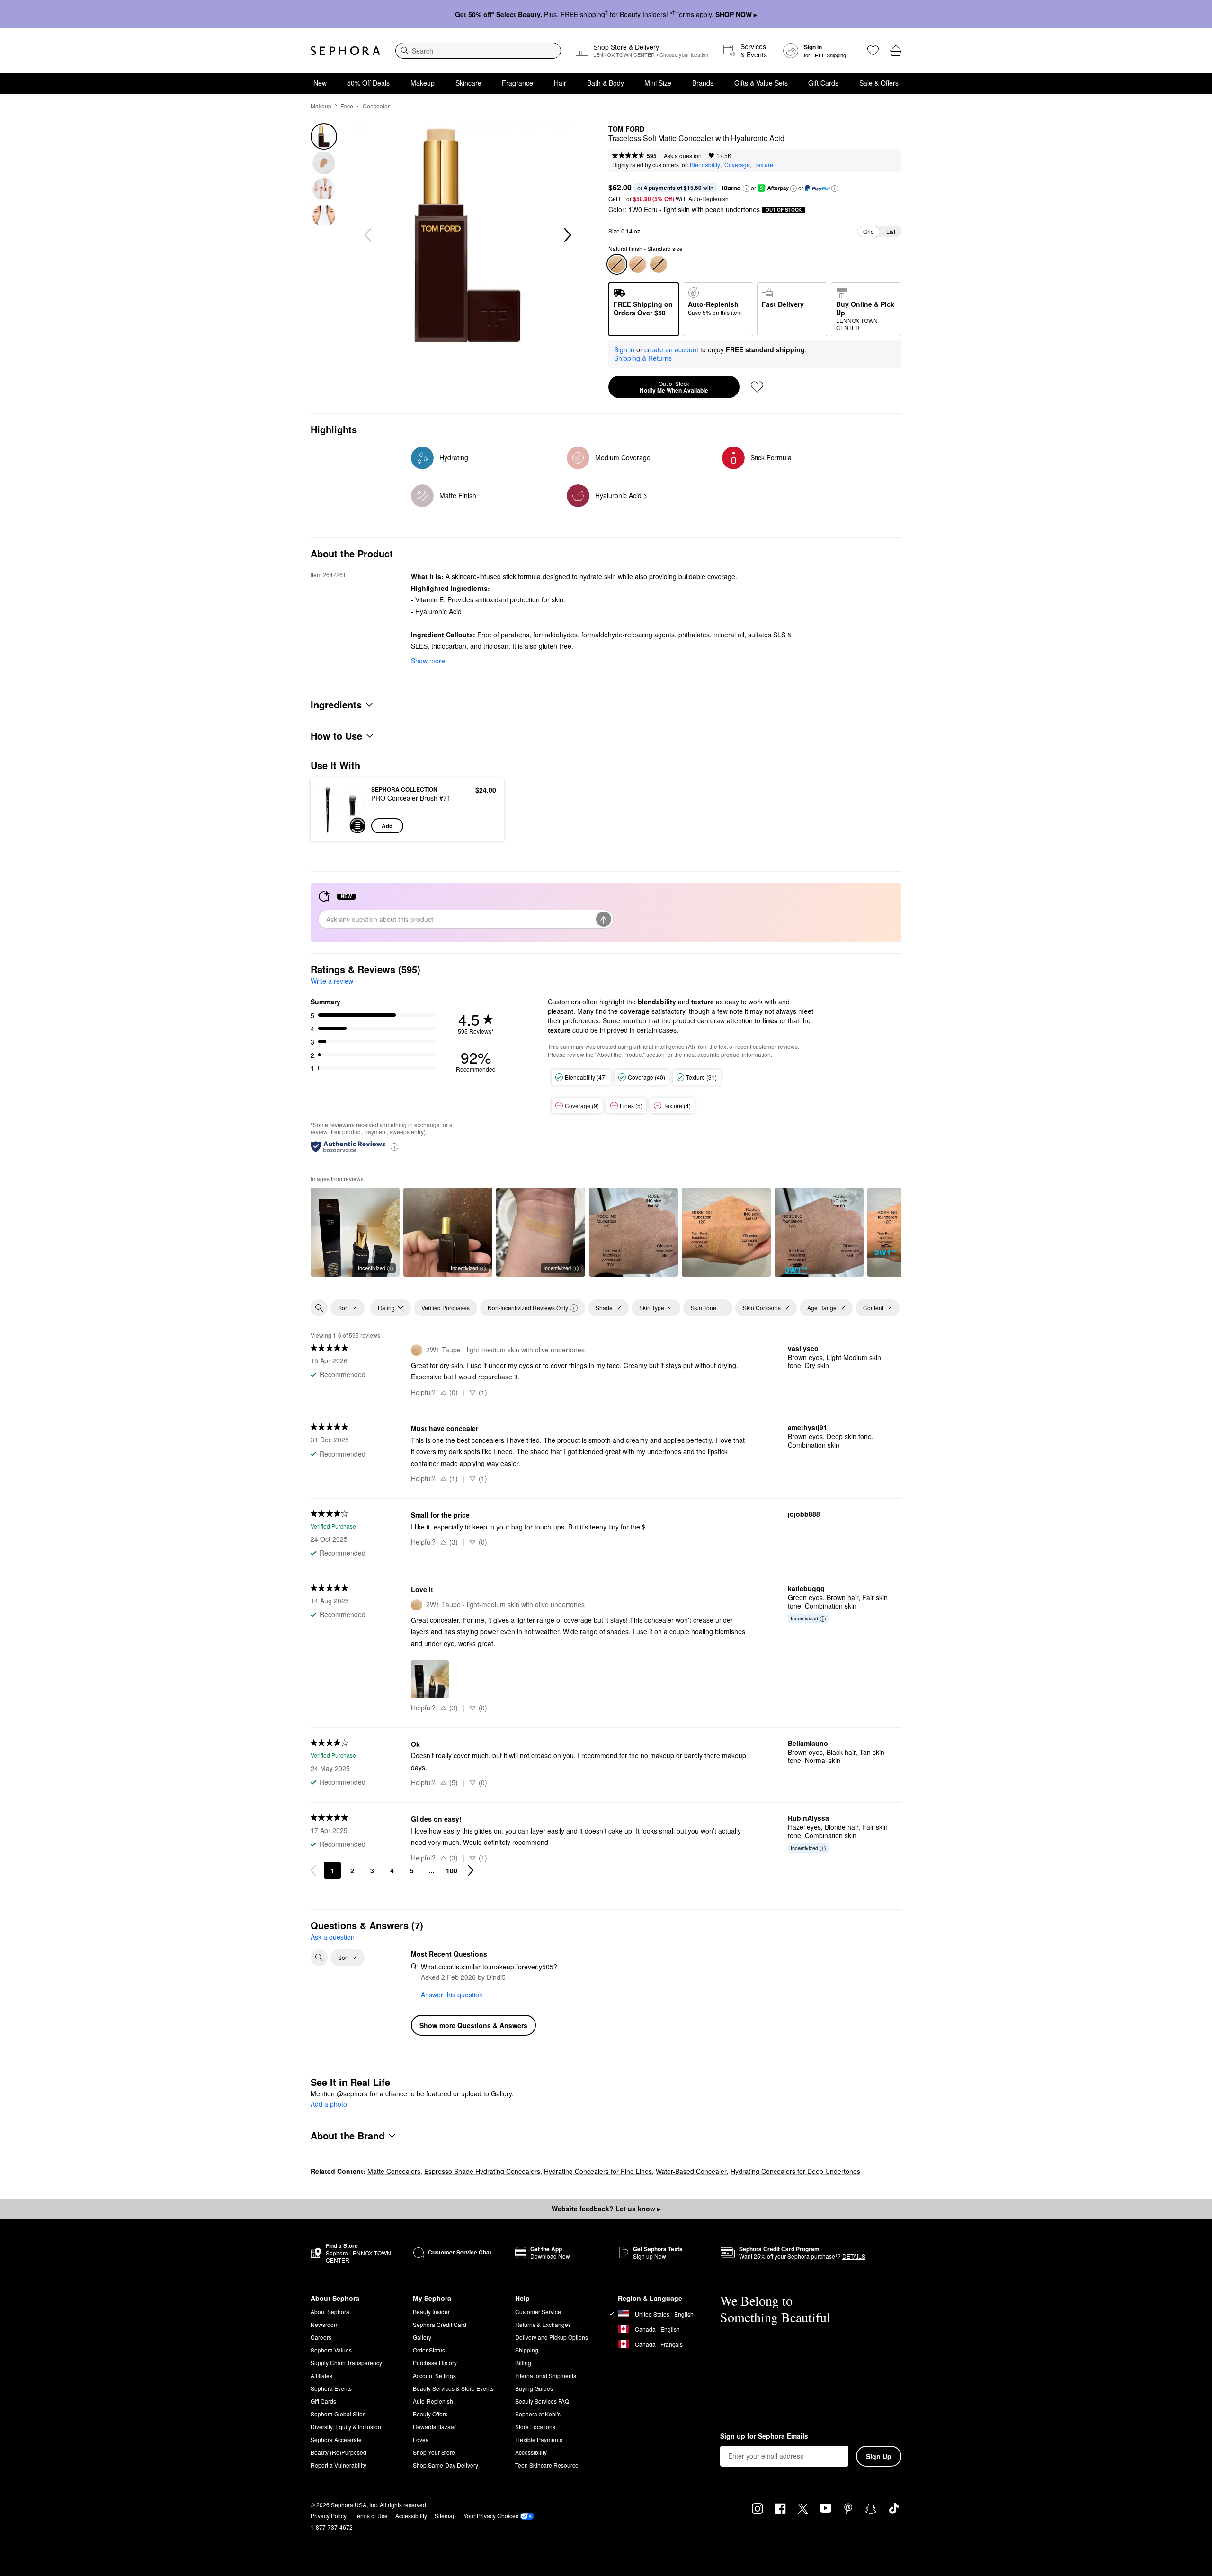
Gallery (422, 2337)
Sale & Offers (879, 83)
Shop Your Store (434, 2452)
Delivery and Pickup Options (552, 2337)
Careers (321, 2337)
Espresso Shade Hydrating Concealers (482, 2171)
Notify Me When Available (674, 387)
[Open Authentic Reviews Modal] (394, 1146)
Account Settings (434, 2375)
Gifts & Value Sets (761, 83)
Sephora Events (331, 2388)
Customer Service (538, 2312)
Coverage (737, 165)
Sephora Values (331, 2350)
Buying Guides (534, 2388)
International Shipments (546, 2375)
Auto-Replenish (433, 2401)
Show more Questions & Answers (473, 2025)
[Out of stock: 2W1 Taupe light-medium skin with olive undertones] (659, 264)
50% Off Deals (368, 83)
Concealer (376, 106)
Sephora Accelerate (336, 2439)
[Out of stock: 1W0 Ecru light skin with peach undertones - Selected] (617, 264)
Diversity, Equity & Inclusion (346, 2427)
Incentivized (372, 1268)
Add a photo (329, 2104)
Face (347, 106)
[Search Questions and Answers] (319, 1958)
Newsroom (325, 2324)
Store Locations (535, 2427)
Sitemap (445, 2516)
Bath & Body (606, 83)
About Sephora (330, 2312)
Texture (764, 165)
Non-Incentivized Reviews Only (528, 1308)
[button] (746, 188)
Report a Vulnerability (339, 2465)
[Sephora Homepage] (345, 51)
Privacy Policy (329, 2516)
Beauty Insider (431, 2312)
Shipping (527, 2350)
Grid (869, 231)
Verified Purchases (446, 1308)
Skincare (468, 83)
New (320, 83)
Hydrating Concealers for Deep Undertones (795, 2171)
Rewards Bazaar (434, 2427)
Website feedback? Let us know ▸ (606, 2209)
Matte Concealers (394, 2171)
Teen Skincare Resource (547, 2465)
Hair (560, 83)
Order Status (429, 2350)
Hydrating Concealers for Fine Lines (598, 2171)
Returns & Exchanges (543, 2324)
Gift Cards (823, 83)
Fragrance (517, 83)
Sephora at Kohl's (538, 2414)
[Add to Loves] (757, 387)
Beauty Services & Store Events (453, 2388)
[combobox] (478, 51)
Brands (703, 83)
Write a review (332, 981)
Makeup (423, 83)
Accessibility (531, 2452)
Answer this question (452, 1995)
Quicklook (342, 827)
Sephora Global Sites (338, 2414)
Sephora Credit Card (440, 2324)
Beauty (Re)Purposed (339, 2452)
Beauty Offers (430, 2414)
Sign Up (879, 2456)
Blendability (705, 165)
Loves (421, 2439)
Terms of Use (371, 2516)
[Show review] (633, 1232)
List (891, 231)
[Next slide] (567, 235)
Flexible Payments (539, 2439)
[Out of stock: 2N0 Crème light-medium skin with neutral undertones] (638, 264)
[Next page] (471, 1870)
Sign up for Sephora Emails (764, 2436)
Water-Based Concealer (691, 2171)
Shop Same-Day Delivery (446, 2465)
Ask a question (683, 156)
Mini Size (658, 83)
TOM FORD (626, 129)
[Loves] (873, 51)
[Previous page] (313, 1870)
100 (452, 1870)
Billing (523, 2363)
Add (387, 826)
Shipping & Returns (643, 358)
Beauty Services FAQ (542, 2401)
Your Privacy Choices (491, 2516)
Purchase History (435, 2363)
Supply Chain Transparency (346, 2363)
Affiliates (321, 2375)
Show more (428, 661)
